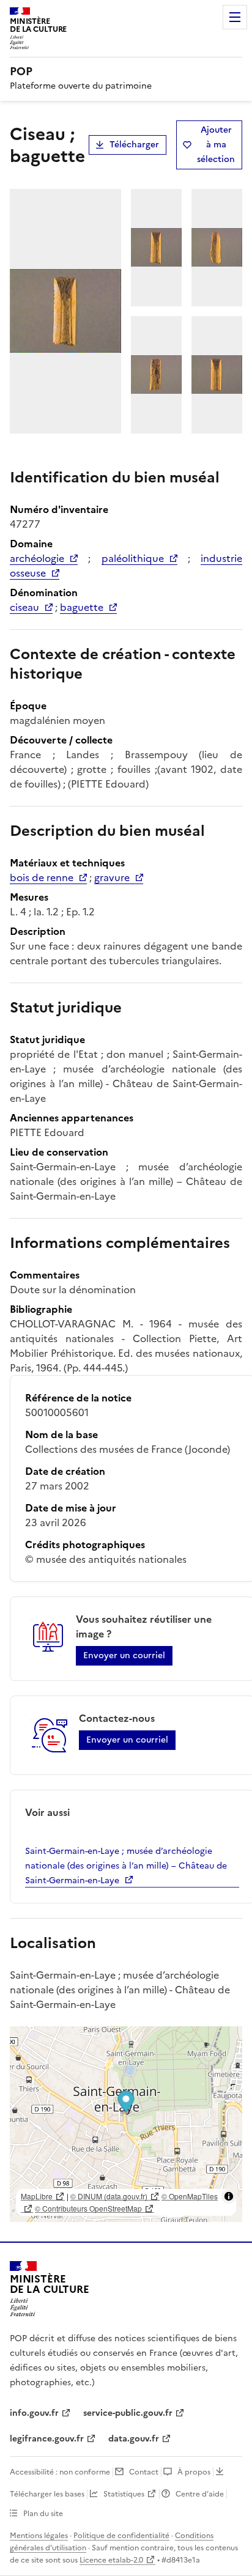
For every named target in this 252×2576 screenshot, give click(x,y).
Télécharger (134, 145)
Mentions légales (39, 2536)
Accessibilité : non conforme (60, 2472)
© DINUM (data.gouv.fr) (109, 2196)
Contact (144, 2472)
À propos (194, 2472)
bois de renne (42, 877)
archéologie (37, 558)
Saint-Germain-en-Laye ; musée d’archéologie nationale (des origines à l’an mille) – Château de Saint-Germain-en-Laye (126, 1866)
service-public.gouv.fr (128, 2413)
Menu (235, 17)
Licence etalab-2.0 (111, 2560)
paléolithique (133, 558)
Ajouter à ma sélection (216, 145)
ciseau (24, 607)
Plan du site (43, 2514)
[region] (126, 2124)
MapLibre (37, 2196)
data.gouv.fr (134, 2439)
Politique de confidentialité (121, 2536)
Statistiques (124, 2494)
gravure (112, 877)
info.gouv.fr (34, 2413)
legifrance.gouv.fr (47, 2439)
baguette (82, 607)
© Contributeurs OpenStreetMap (88, 2208)
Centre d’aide (200, 2494)
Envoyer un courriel (124, 1655)
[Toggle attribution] (229, 2196)
